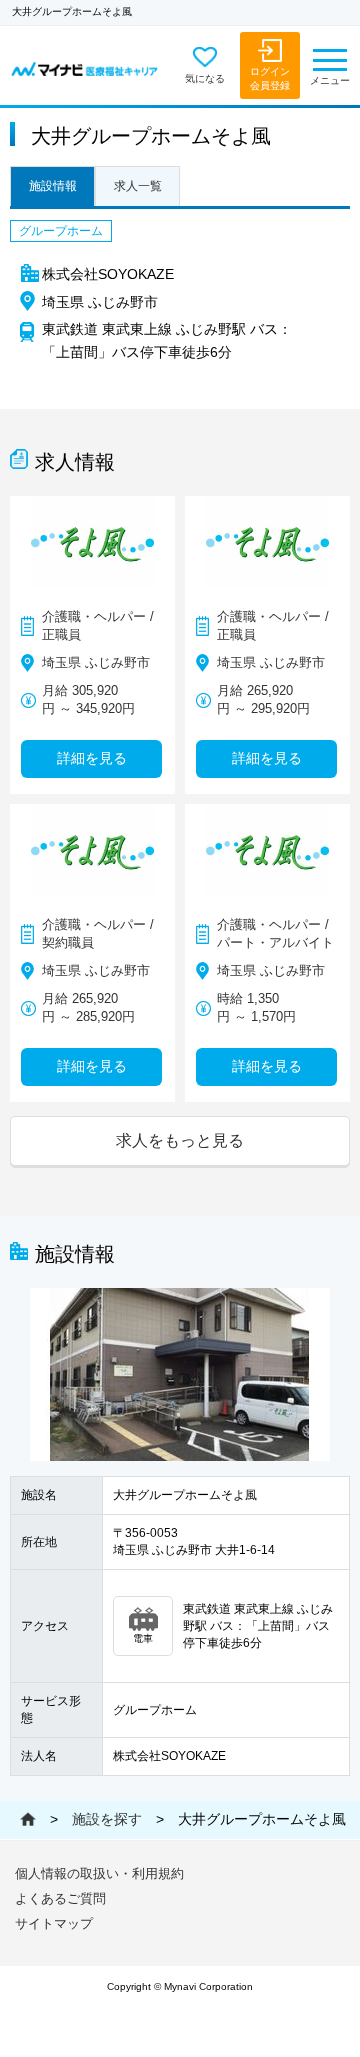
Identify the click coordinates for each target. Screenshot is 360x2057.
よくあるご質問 (60, 1898)
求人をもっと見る (180, 1140)
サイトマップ (54, 1923)
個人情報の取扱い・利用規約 (99, 1873)
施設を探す (107, 1819)
